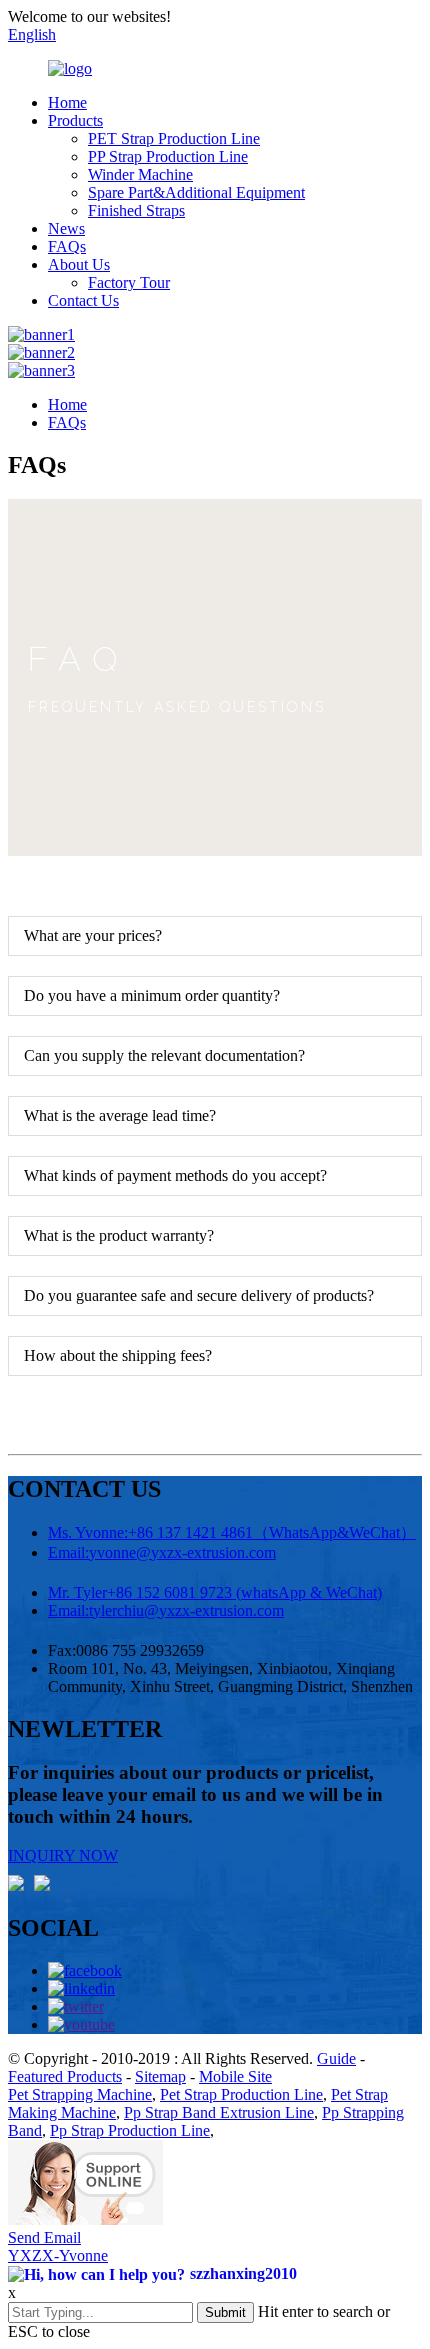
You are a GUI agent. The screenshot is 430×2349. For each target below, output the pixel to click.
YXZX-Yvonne (58, 2255)
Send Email (44, 2237)
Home (67, 102)
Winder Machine (140, 174)
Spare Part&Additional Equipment (196, 192)
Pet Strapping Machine (80, 2094)
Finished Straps (136, 210)
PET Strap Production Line (174, 138)
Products (75, 120)
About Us (79, 264)
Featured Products (65, 2076)
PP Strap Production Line (168, 156)
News (66, 228)
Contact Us (83, 300)
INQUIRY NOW (63, 1855)
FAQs (67, 246)
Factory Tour (129, 282)
